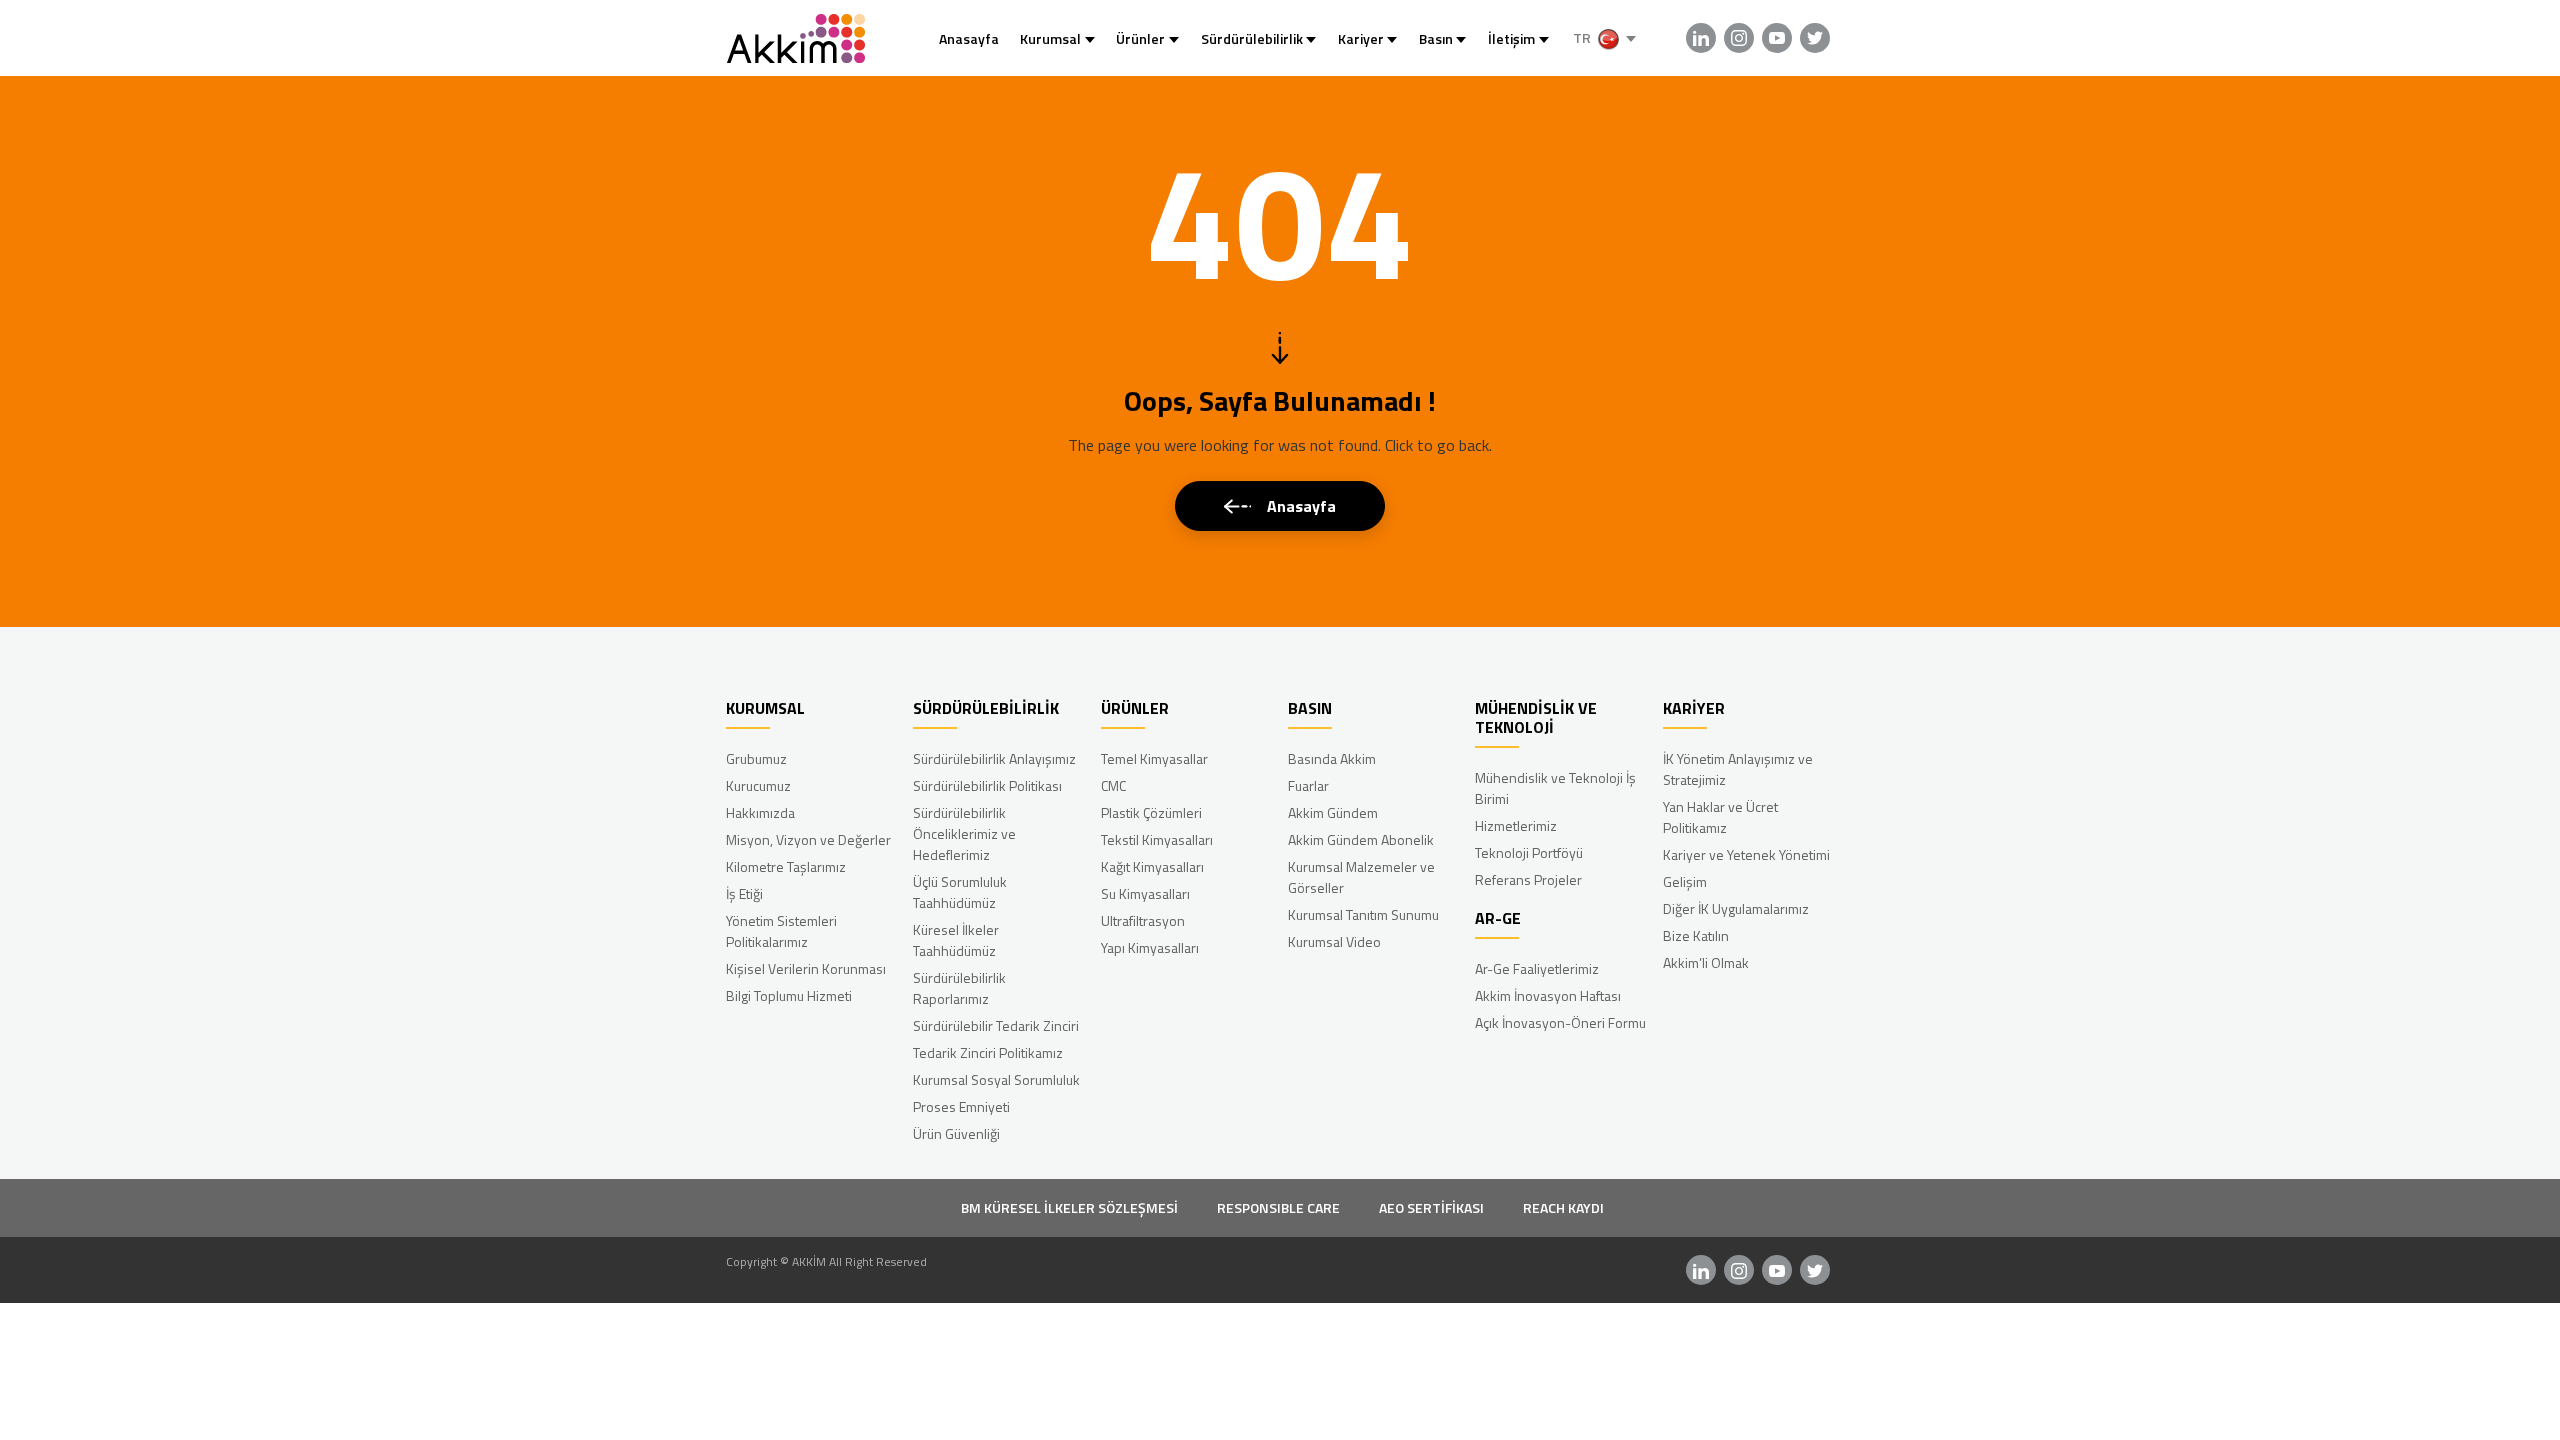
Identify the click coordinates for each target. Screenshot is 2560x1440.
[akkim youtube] (1777, 38)
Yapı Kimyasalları (1150, 947)
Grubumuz (756, 758)
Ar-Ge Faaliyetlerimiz (1537, 968)
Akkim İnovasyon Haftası (1548, 995)
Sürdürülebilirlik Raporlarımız (959, 988)
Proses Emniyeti (961, 1106)
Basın (1436, 38)
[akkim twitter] (1815, 38)
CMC (1113, 785)
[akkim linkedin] (1701, 38)
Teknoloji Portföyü (1529, 852)
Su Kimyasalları (1145, 893)
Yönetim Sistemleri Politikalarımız (781, 931)
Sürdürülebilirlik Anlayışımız (994, 758)
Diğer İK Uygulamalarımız (1736, 908)
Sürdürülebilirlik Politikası (987, 785)
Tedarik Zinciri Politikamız (988, 1052)
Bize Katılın (1696, 935)
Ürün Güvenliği (956, 1133)
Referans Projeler (1528, 879)
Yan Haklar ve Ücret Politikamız (1720, 817)
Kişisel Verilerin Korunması (806, 968)
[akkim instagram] (1739, 38)
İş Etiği (744, 893)
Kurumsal (1050, 38)
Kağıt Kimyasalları (1152, 866)
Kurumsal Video (1334, 941)
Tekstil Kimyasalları (1157, 839)
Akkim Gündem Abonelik (1361, 839)
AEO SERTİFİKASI (1431, 1207)
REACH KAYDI (1563, 1207)
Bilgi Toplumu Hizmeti (789, 995)
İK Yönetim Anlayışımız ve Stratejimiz (1738, 769)
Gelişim (1685, 881)
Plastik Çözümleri (1151, 812)
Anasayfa (969, 38)
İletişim (1511, 38)
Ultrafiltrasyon (1143, 920)
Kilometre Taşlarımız (786, 866)
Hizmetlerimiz (1516, 825)
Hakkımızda (760, 812)
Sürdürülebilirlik (1252, 38)
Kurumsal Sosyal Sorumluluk (996, 1079)
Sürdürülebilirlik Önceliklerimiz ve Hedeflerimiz (964, 833)
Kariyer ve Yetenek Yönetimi (1746, 854)
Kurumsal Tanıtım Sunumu (1363, 914)
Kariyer (1361, 38)
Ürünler (1140, 38)
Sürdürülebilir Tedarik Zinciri (996, 1025)
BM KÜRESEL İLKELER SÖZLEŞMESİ (1069, 1207)
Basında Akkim (1332, 758)
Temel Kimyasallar (1154, 758)
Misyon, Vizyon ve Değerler (808, 839)
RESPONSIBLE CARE (1278, 1207)
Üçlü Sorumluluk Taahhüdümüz (960, 892)
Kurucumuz (758, 785)
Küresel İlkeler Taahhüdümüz (956, 940)
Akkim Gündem (1333, 812)
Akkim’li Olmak (1706, 962)
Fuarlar (1308, 785)
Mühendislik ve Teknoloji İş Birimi (1555, 788)
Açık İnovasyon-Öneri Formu (1560, 1022)
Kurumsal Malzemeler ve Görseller (1361, 877)
